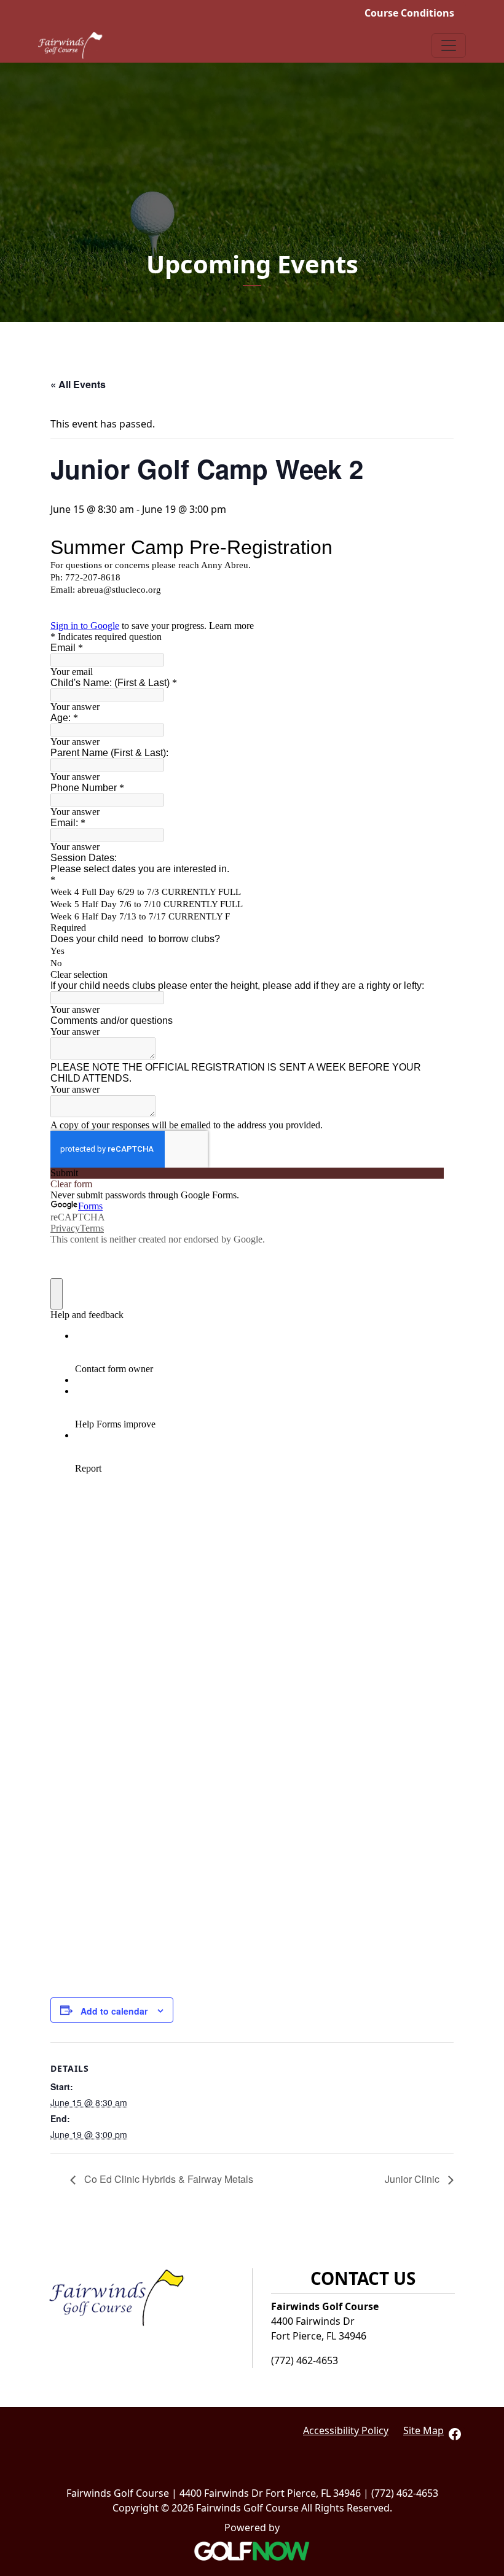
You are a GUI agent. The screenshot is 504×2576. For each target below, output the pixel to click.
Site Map (423, 2430)
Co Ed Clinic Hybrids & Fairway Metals (167, 2179)
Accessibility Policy (346, 2430)
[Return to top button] (488, 2214)
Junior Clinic (413, 2179)
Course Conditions (409, 13)
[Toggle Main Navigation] (449, 45)
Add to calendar (114, 2011)
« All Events (78, 384)
